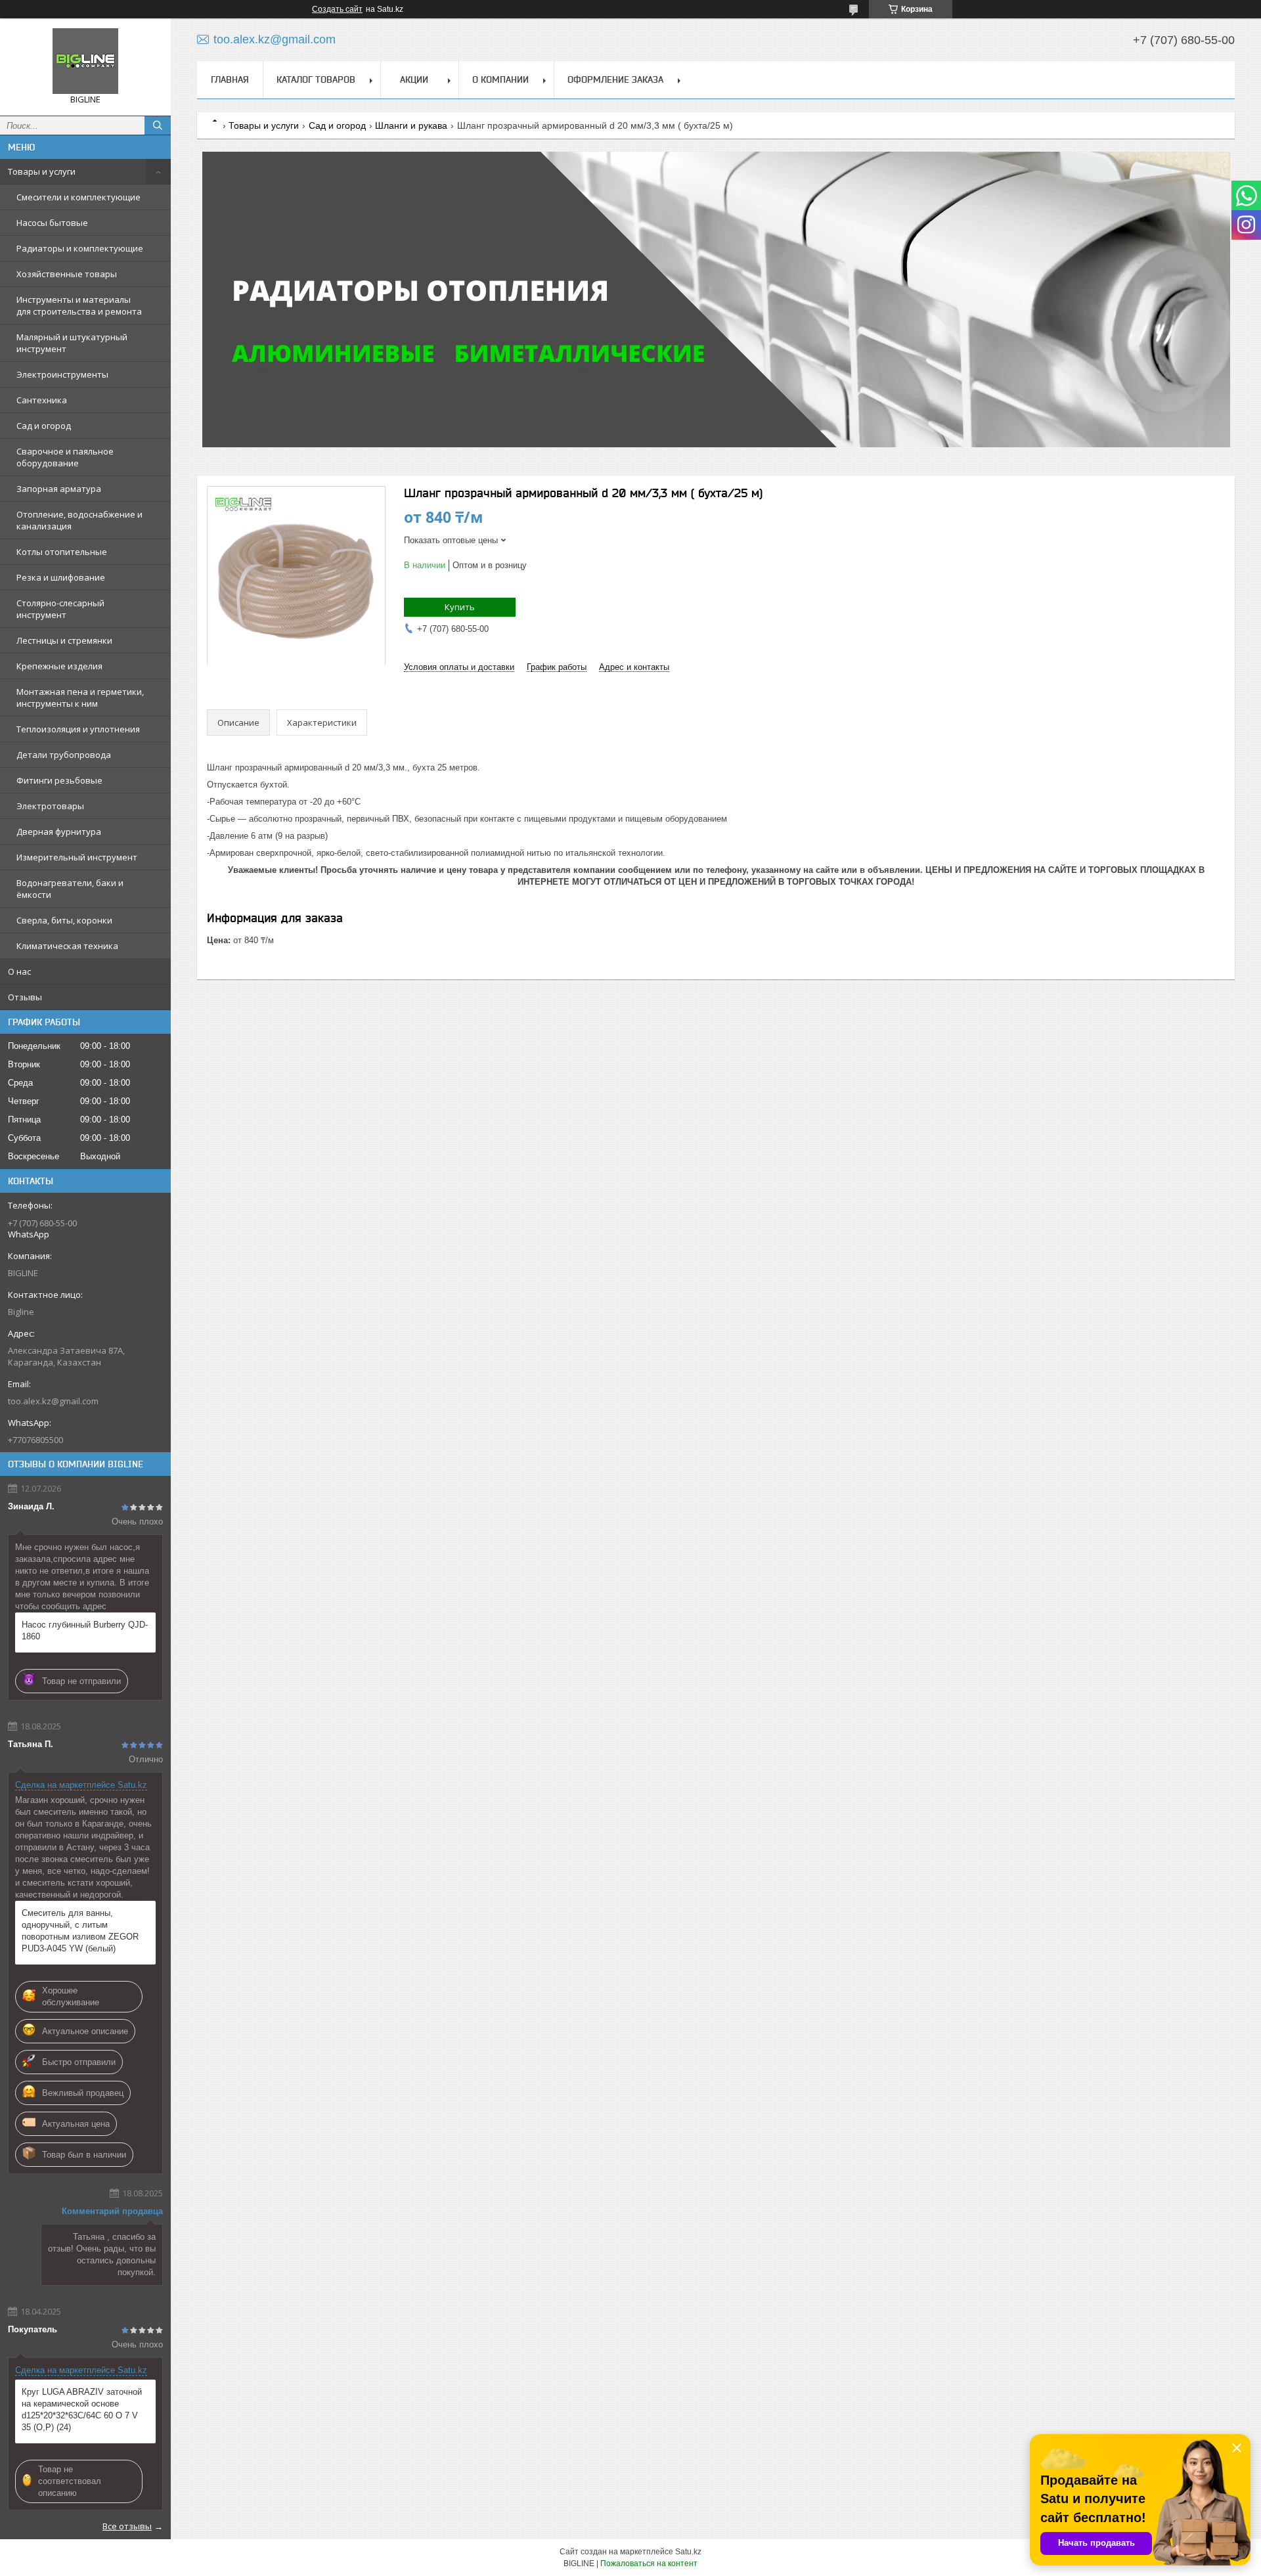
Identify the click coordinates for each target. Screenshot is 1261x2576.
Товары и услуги (42, 171)
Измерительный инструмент (77, 857)
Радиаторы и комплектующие (80, 248)
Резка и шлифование (61, 577)
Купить (460, 607)
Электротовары (50, 806)
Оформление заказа (615, 79)
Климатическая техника (67, 946)
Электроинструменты (62, 374)
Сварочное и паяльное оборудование (65, 457)
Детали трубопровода (64, 755)
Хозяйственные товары (67, 274)
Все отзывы (127, 2526)
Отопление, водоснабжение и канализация (79, 520)
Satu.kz (688, 2552)
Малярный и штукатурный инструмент (72, 343)
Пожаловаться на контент (649, 2564)
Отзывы (25, 997)
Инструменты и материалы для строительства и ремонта (79, 305)
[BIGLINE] (85, 61)
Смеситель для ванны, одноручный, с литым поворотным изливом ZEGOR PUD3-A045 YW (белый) (80, 1931)
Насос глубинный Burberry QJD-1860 (85, 1631)
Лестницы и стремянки (64, 640)
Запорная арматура (59, 489)
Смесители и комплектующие (78, 197)
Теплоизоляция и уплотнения (78, 729)
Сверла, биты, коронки (64, 920)
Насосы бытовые (52, 223)
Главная (230, 79)
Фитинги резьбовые (59, 780)
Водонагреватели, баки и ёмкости (70, 889)
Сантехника (42, 400)
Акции (414, 79)
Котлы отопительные (62, 552)
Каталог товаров (316, 79)
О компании (500, 79)
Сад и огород (44, 426)
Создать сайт (337, 9)
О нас (19, 971)
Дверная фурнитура (59, 832)
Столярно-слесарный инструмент (60, 609)
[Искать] (158, 125)
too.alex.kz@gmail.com (53, 1401)
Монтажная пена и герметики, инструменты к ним (80, 698)
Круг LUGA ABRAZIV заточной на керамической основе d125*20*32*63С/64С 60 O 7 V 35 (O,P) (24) (82, 2409)
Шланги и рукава (411, 125)
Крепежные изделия (59, 666)
